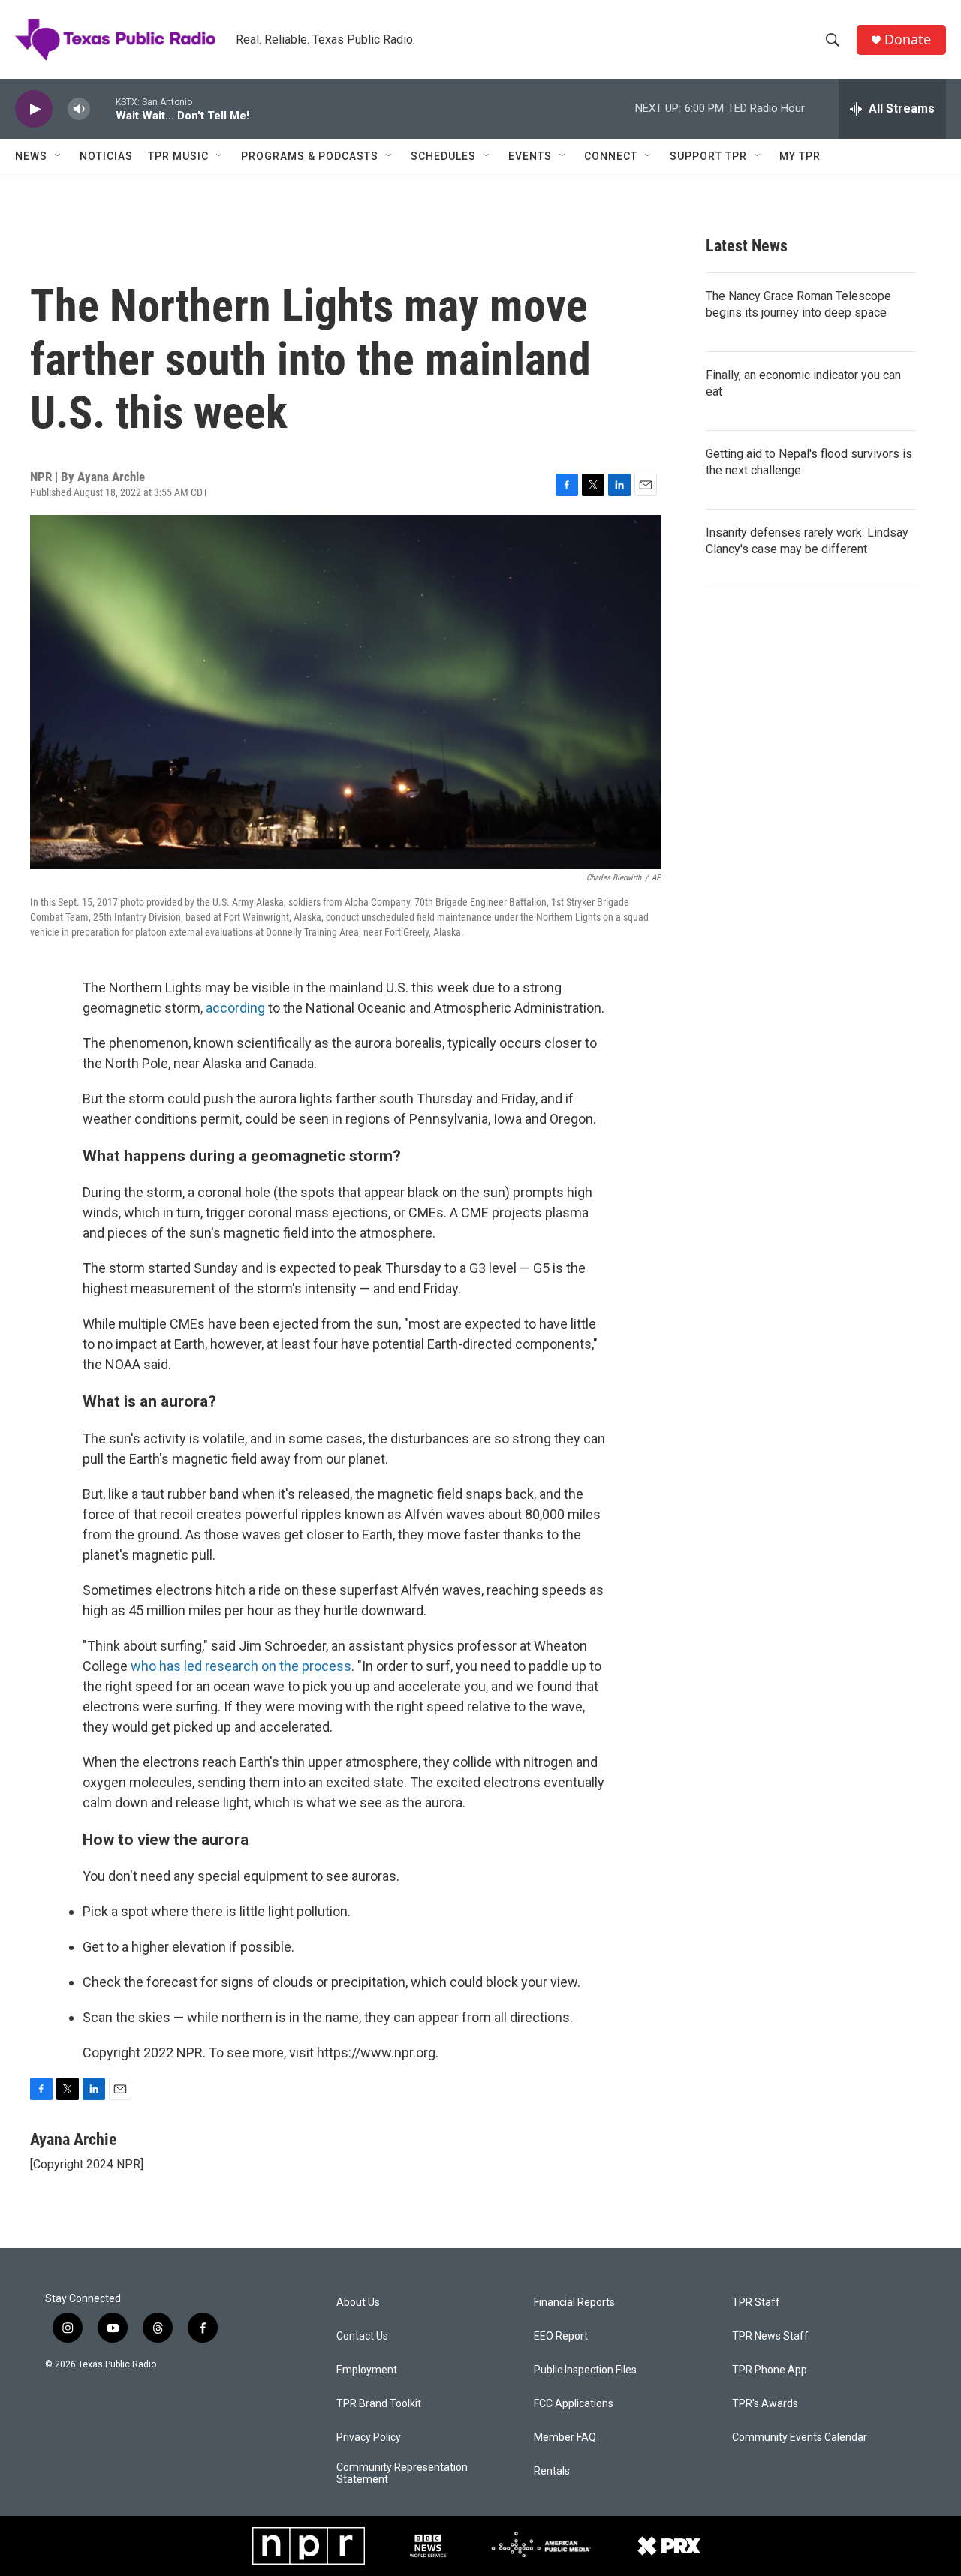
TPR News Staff (770, 2336)
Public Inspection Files (585, 2370)
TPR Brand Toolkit (379, 2404)
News (31, 156)
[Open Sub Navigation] (59, 156)
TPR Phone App (770, 2370)
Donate (908, 39)
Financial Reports (574, 2302)
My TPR (800, 156)
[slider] (103, 108)
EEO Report (561, 2336)
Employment (367, 2370)
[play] (34, 109)
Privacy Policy (369, 2438)
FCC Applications (574, 2404)
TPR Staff (756, 2302)
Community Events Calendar (800, 2438)
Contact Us (362, 2336)
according (235, 1008)
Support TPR (708, 156)
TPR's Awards (765, 2404)
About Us (358, 2302)
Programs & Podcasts (310, 156)
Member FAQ (565, 2438)
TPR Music (178, 156)
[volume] (79, 109)
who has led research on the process (241, 1666)
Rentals (552, 2471)
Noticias (106, 156)
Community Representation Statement (402, 2474)
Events (530, 156)
